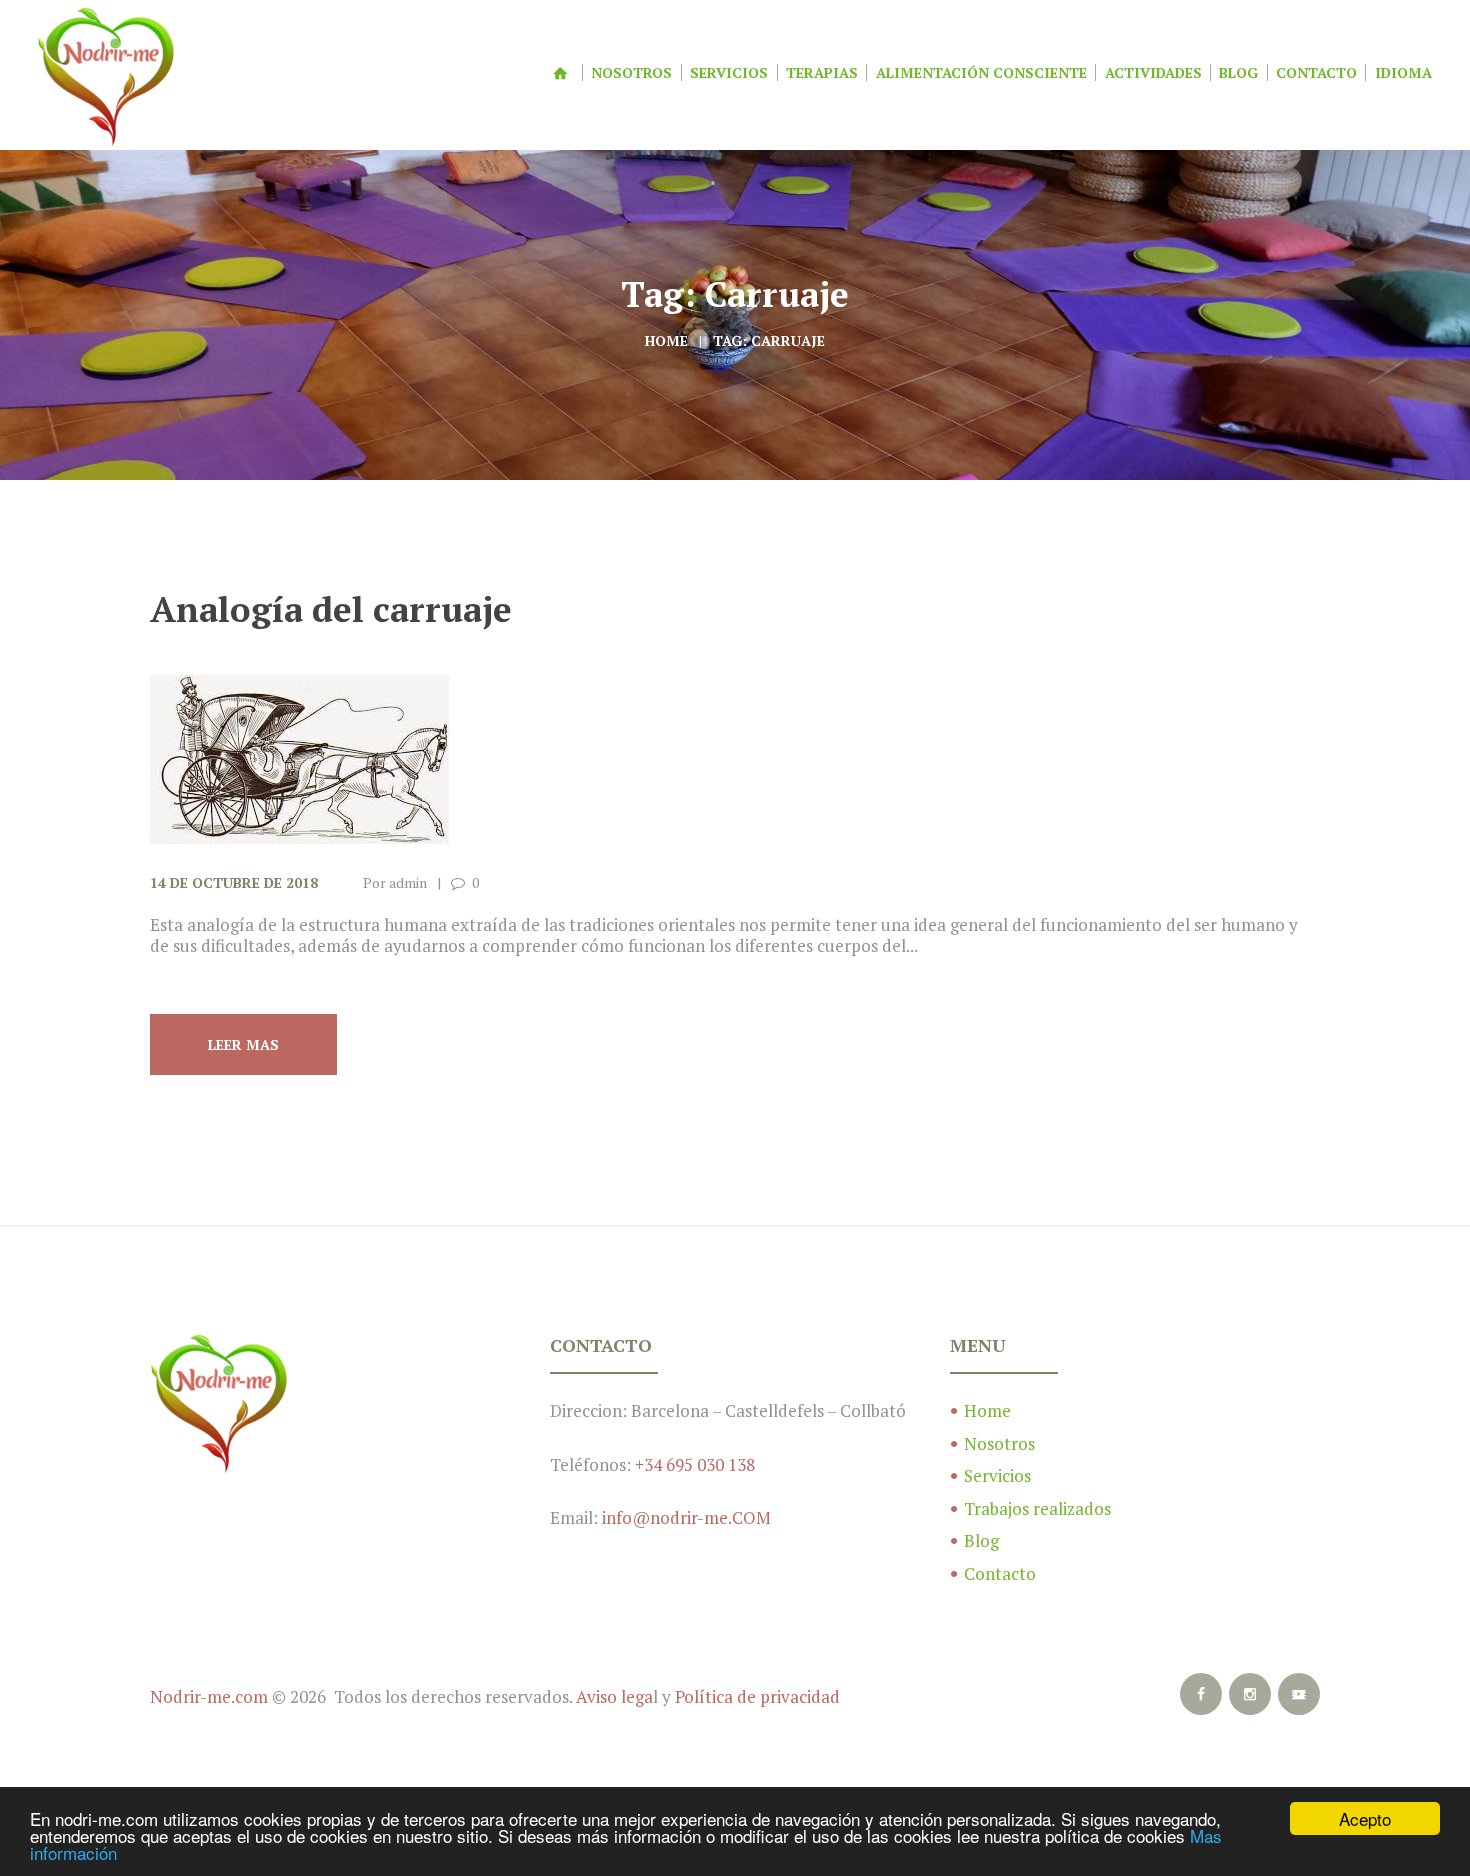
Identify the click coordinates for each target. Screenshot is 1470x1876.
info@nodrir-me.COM (686, 1517)
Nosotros (999, 1443)
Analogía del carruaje (331, 609)
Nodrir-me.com (209, 1696)
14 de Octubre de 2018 (234, 882)
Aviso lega (614, 1696)
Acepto (1365, 1818)
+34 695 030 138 (695, 1464)
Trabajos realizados (1037, 1508)
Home (666, 340)
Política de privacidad (757, 1696)
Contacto (1000, 1573)
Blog (981, 1540)
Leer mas (243, 1044)
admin (408, 882)
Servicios (997, 1475)
